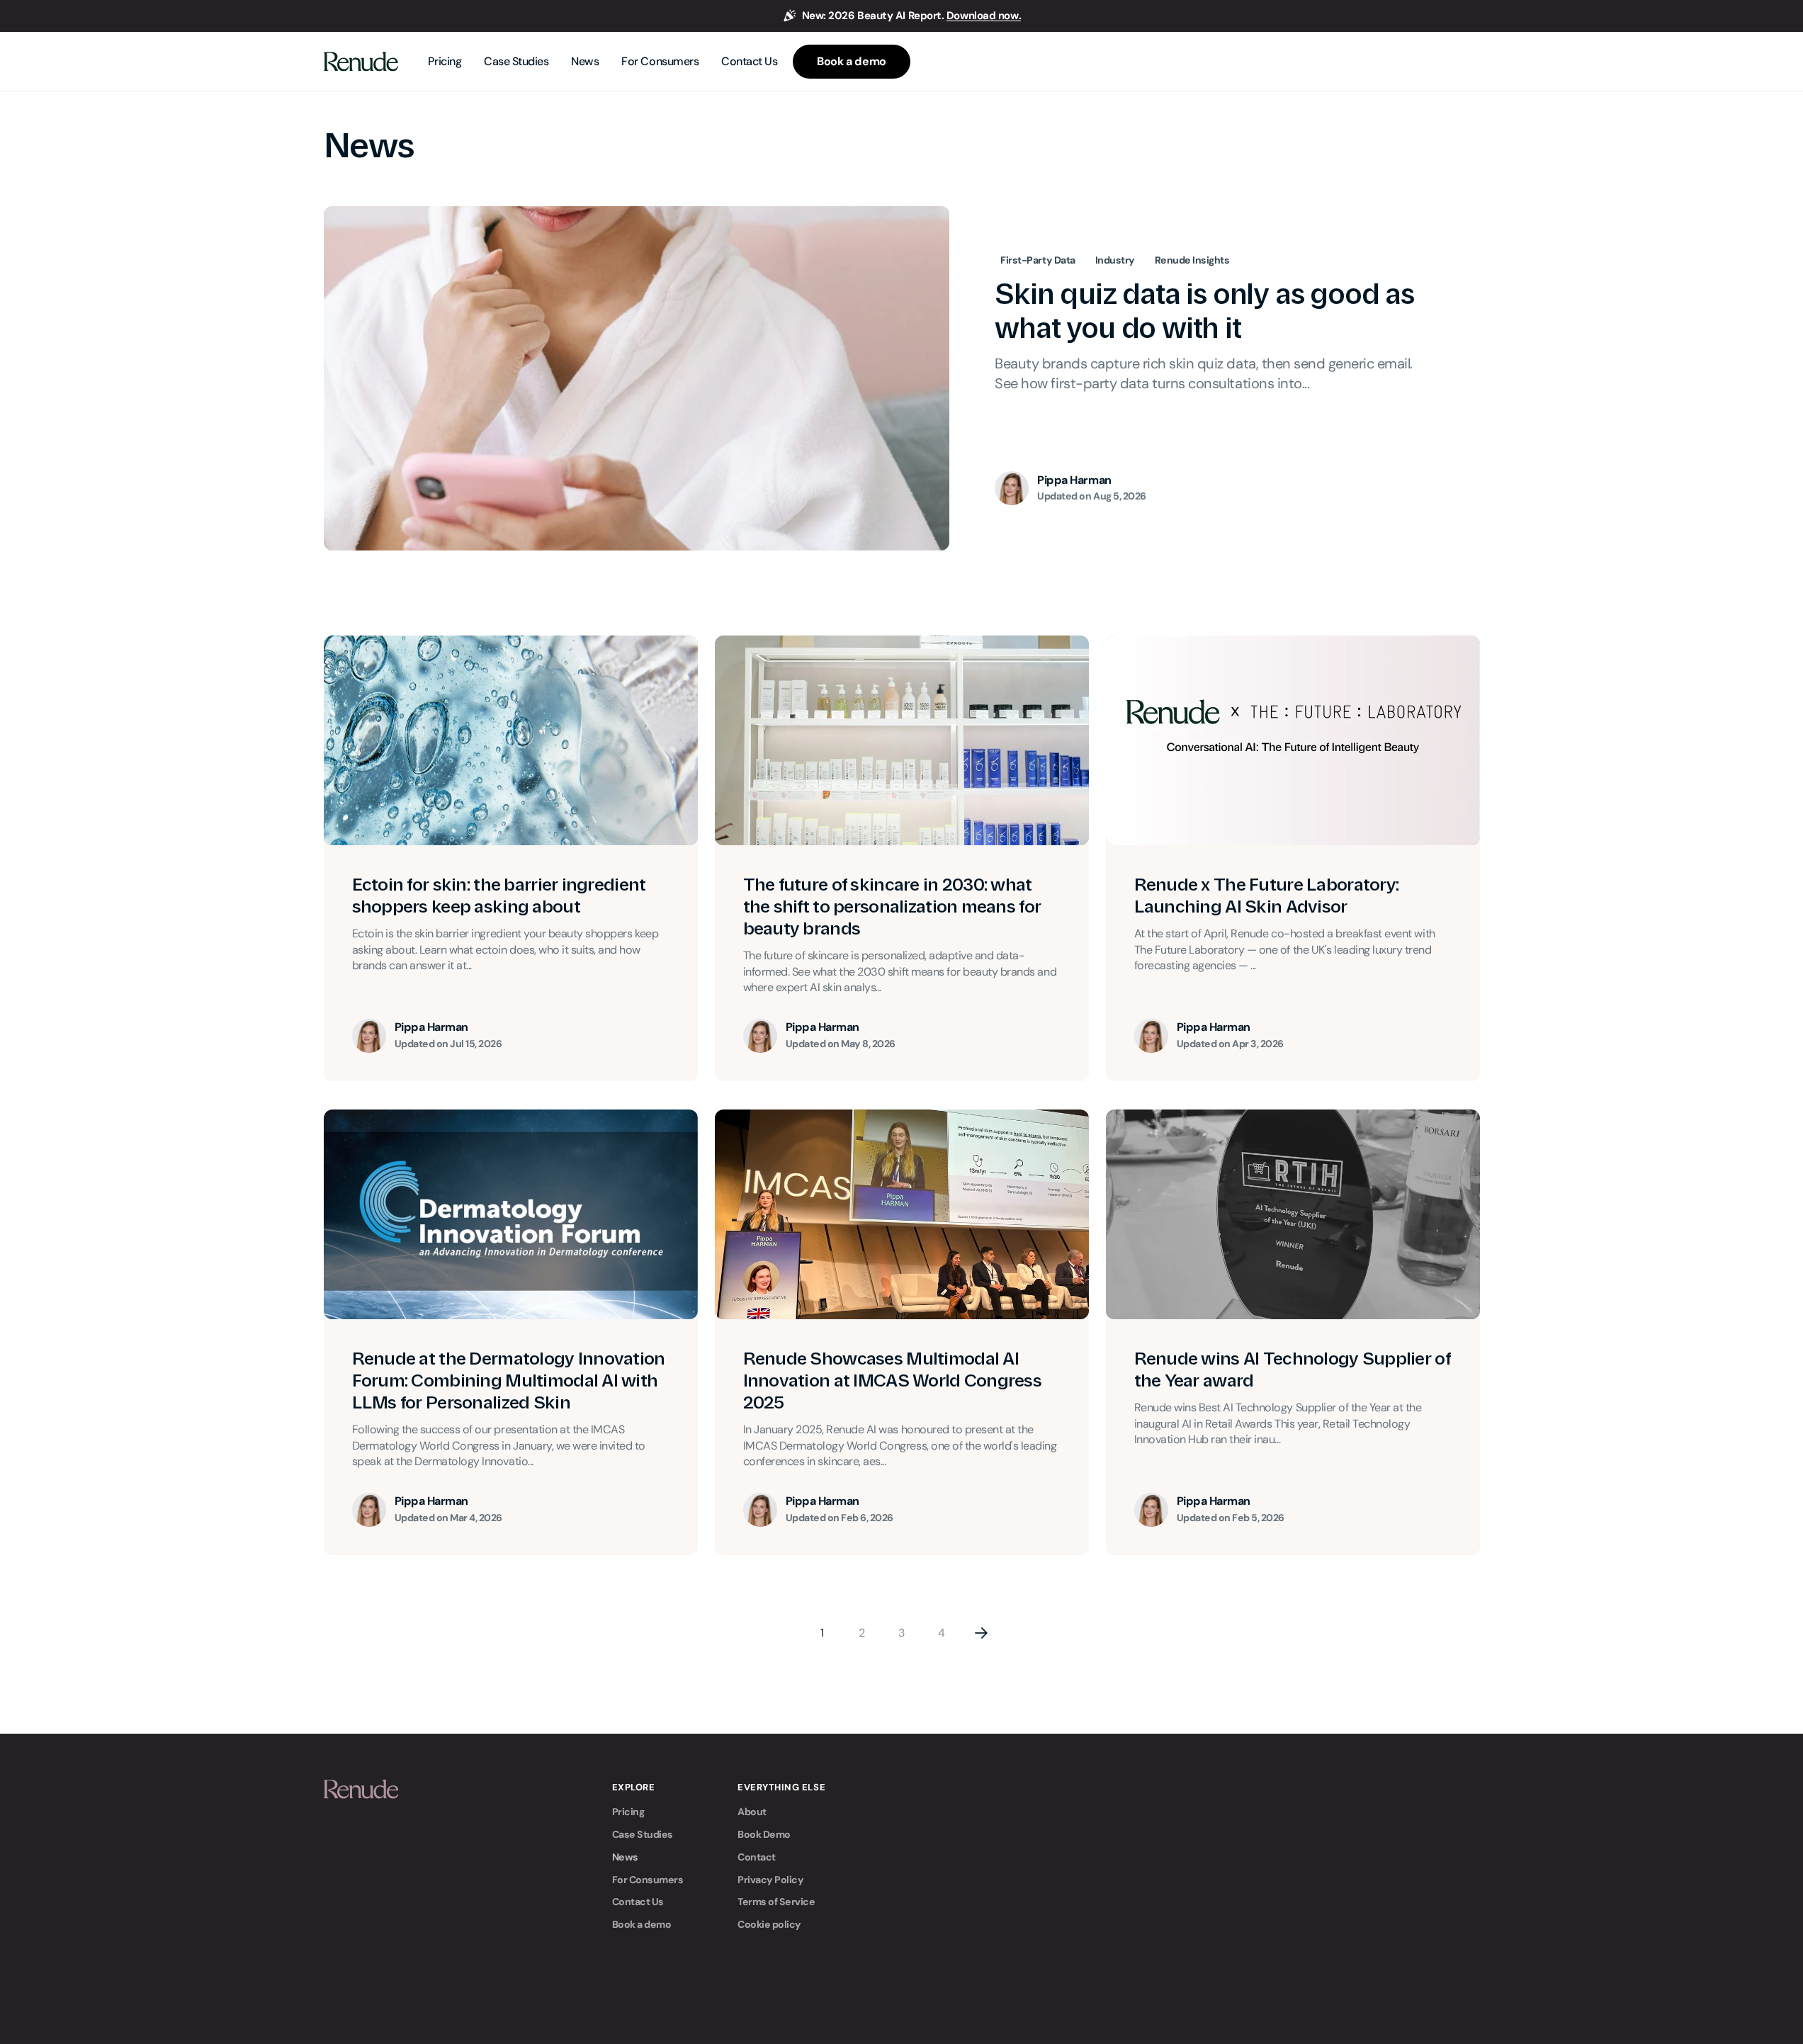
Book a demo (642, 1924)
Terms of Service (776, 1902)
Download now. (984, 16)
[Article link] (902, 378)
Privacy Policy (770, 1880)
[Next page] (981, 1633)
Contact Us (638, 1902)
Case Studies (643, 1834)
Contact (757, 1857)
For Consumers (648, 1880)
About (752, 1812)
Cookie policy (769, 1924)
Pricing (628, 1812)
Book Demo (764, 1834)
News (625, 1857)
